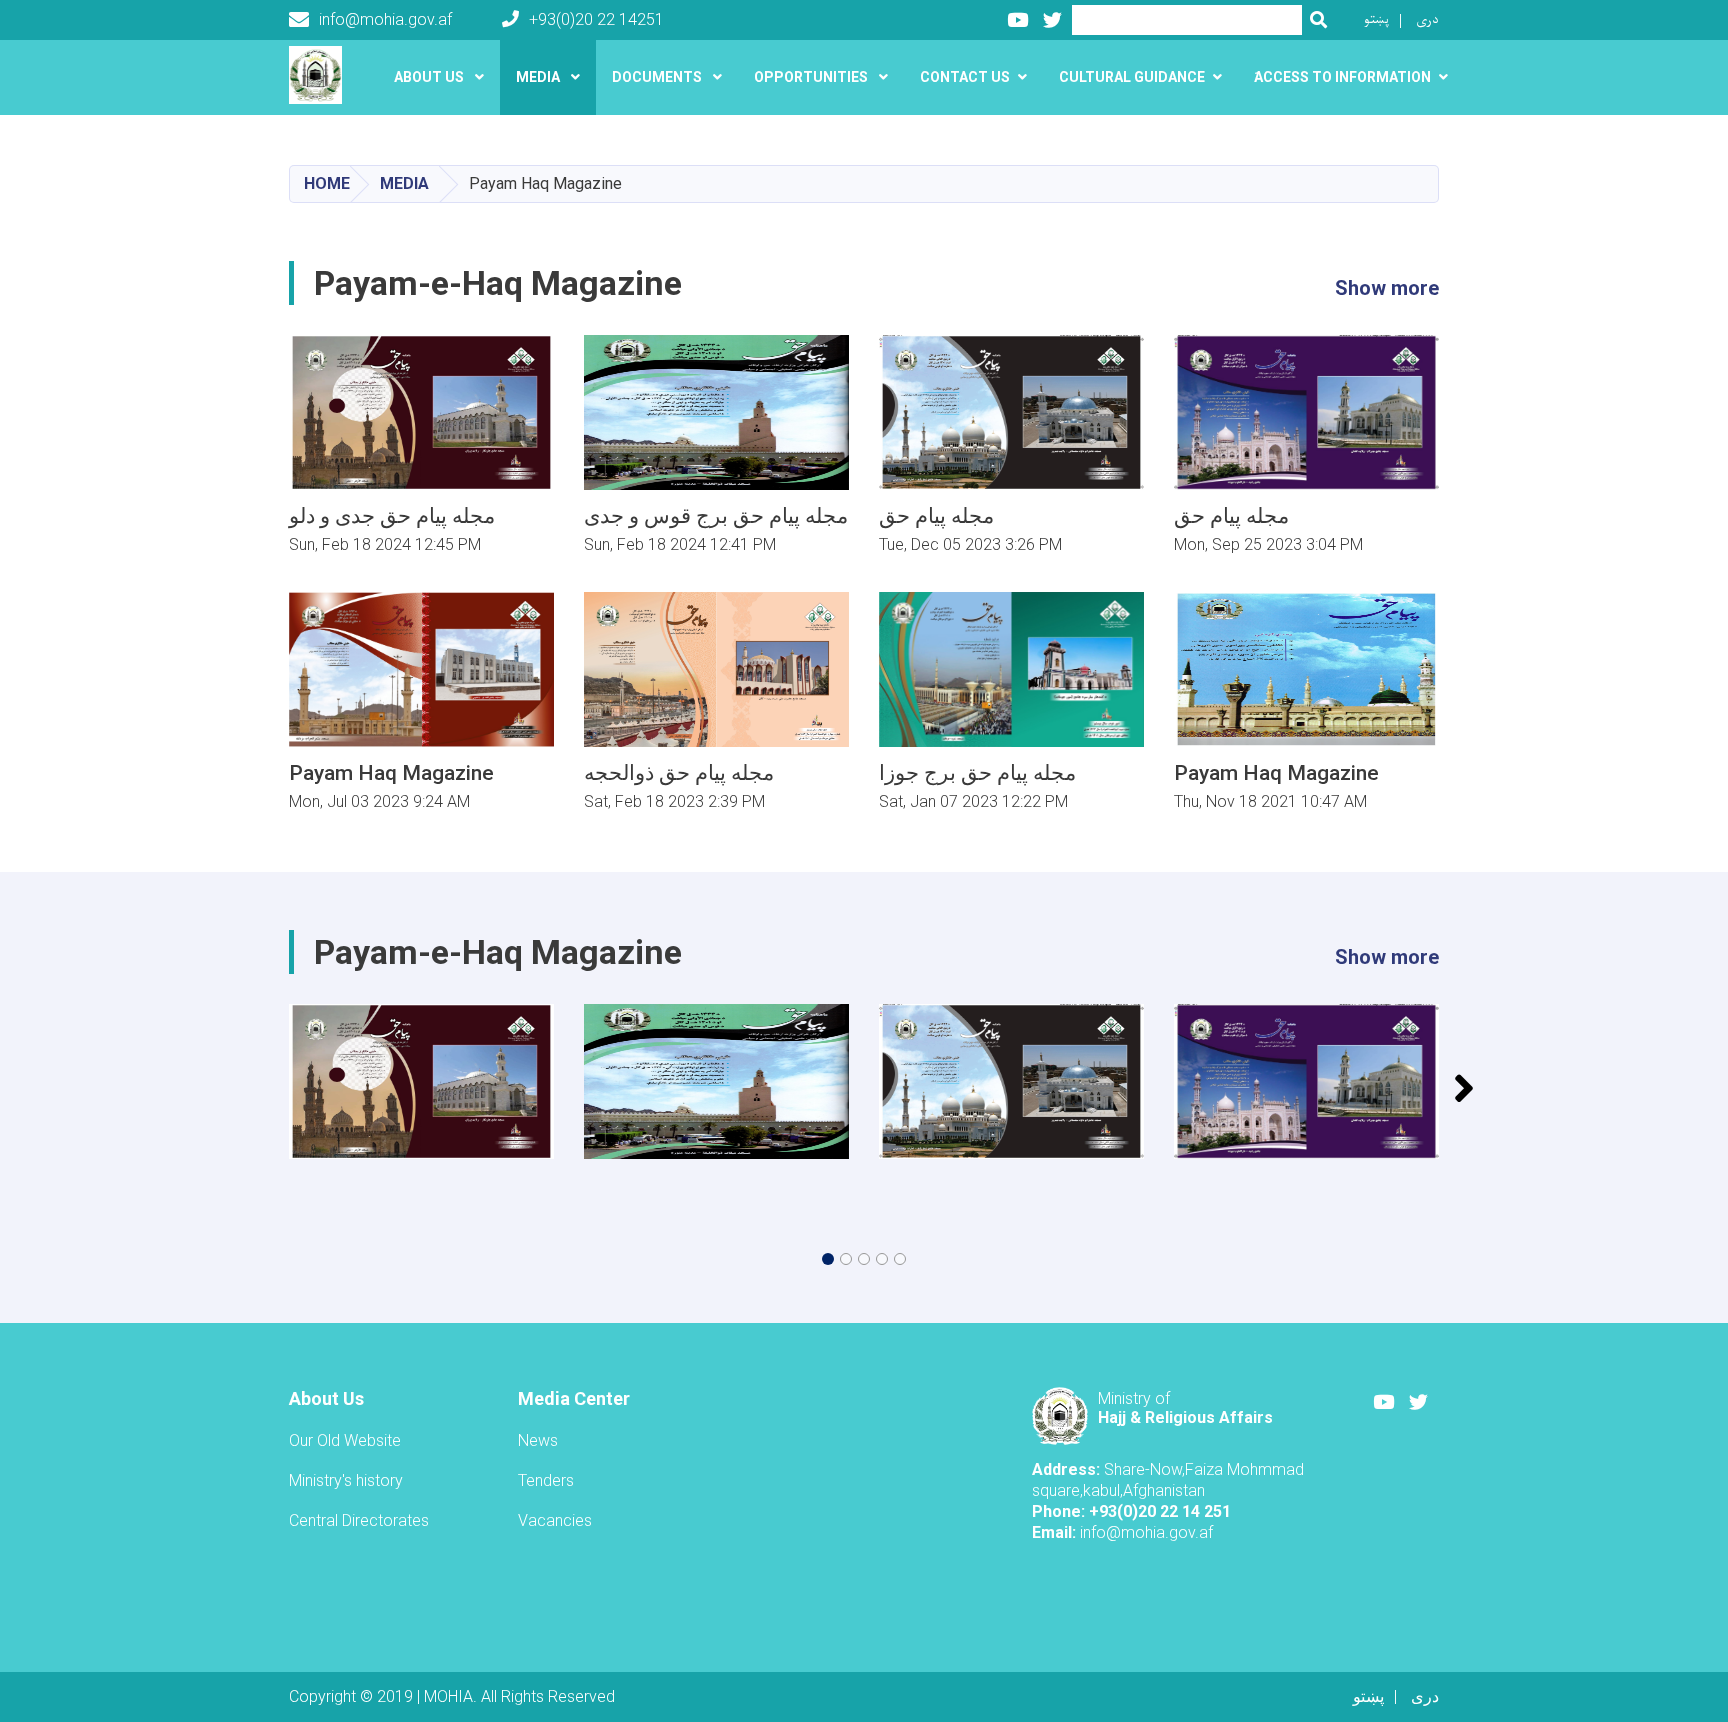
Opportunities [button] (812, 77)
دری (1427, 19)
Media (404, 183)
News (538, 1440)
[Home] (320, 75)
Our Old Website (345, 1440)
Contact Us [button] (965, 77)
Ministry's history (346, 1480)
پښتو (1376, 19)
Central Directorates (359, 1520)
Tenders (546, 1480)
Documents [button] (658, 77)
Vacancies (555, 1520)
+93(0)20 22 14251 (596, 19)
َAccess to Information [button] (1342, 77)
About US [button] (430, 77)
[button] (828, 1259)
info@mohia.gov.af (385, 19)
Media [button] (539, 77)
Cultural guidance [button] (1132, 77)
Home (327, 183)
